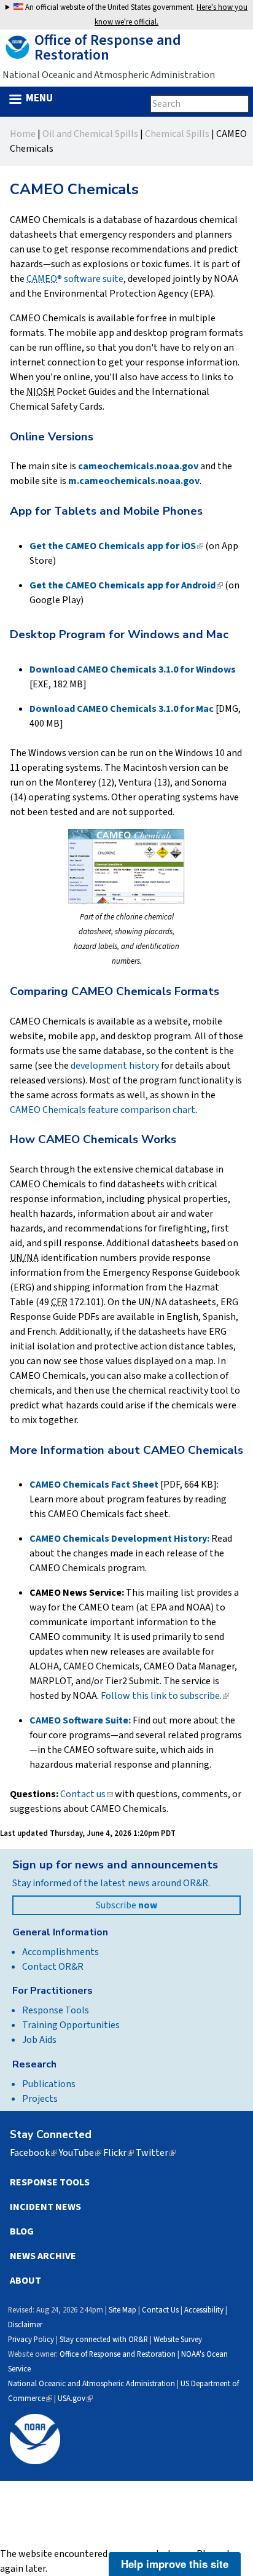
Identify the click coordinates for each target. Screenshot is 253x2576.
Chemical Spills (177, 134)
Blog (22, 2231)
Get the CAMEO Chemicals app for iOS (116, 546)
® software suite (75, 279)
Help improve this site (175, 2564)
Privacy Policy (31, 2340)
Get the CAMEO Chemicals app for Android (126, 585)
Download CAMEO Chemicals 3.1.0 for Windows (133, 669)
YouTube (80, 2153)
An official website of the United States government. (135, 15)
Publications (49, 2084)
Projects (40, 2099)
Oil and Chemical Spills (90, 134)
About (25, 2281)
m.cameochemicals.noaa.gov (134, 481)
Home (23, 134)
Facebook (33, 2153)
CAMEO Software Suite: (80, 1720)
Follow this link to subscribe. (165, 1696)
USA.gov (75, 2398)
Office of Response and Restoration (118, 2354)
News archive (43, 2256)
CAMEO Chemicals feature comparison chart (103, 1110)
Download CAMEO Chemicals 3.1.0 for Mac (122, 709)
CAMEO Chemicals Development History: (119, 1539)
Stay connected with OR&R (104, 2340)
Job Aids (39, 2040)
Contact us (87, 1794)
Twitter (156, 2153)
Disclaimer (25, 2325)
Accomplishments (60, 1952)
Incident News (45, 2207)
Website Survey (178, 2340)
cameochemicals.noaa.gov (138, 466)
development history (115, 1066)
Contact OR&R (53, 1967)
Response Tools (56, 2010)
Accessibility (204, 2310)
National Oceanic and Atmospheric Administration (91, 2384)
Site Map (123, 2310)
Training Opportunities (71, 2025)
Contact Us (160, 2310)
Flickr (119, 2153)
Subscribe (126, 1905)
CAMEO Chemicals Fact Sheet (94, 1485)
